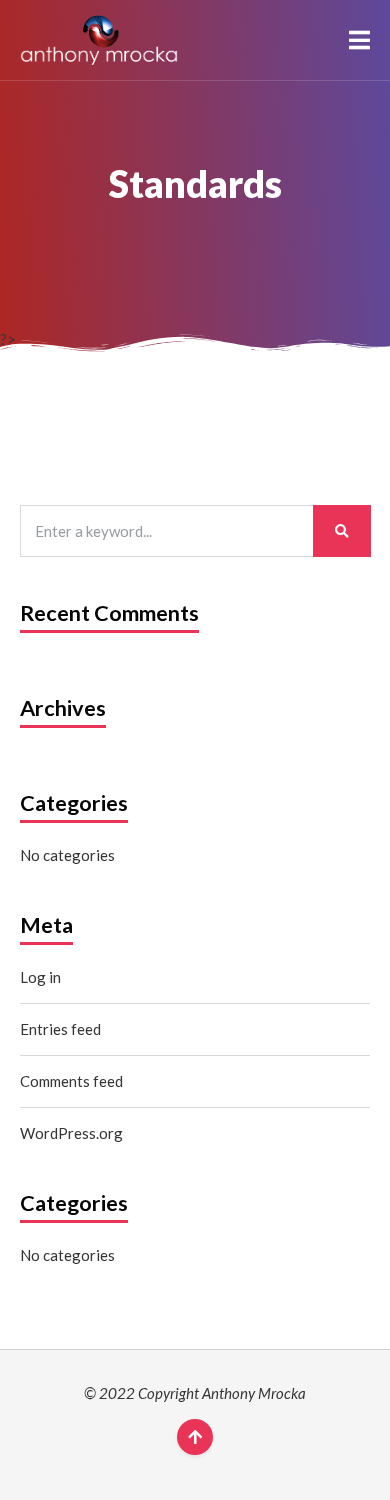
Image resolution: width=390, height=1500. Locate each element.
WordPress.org (71, 1133)
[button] (359, 40)
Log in (40, 977)
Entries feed (60, 1029)
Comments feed (71, 1081)
